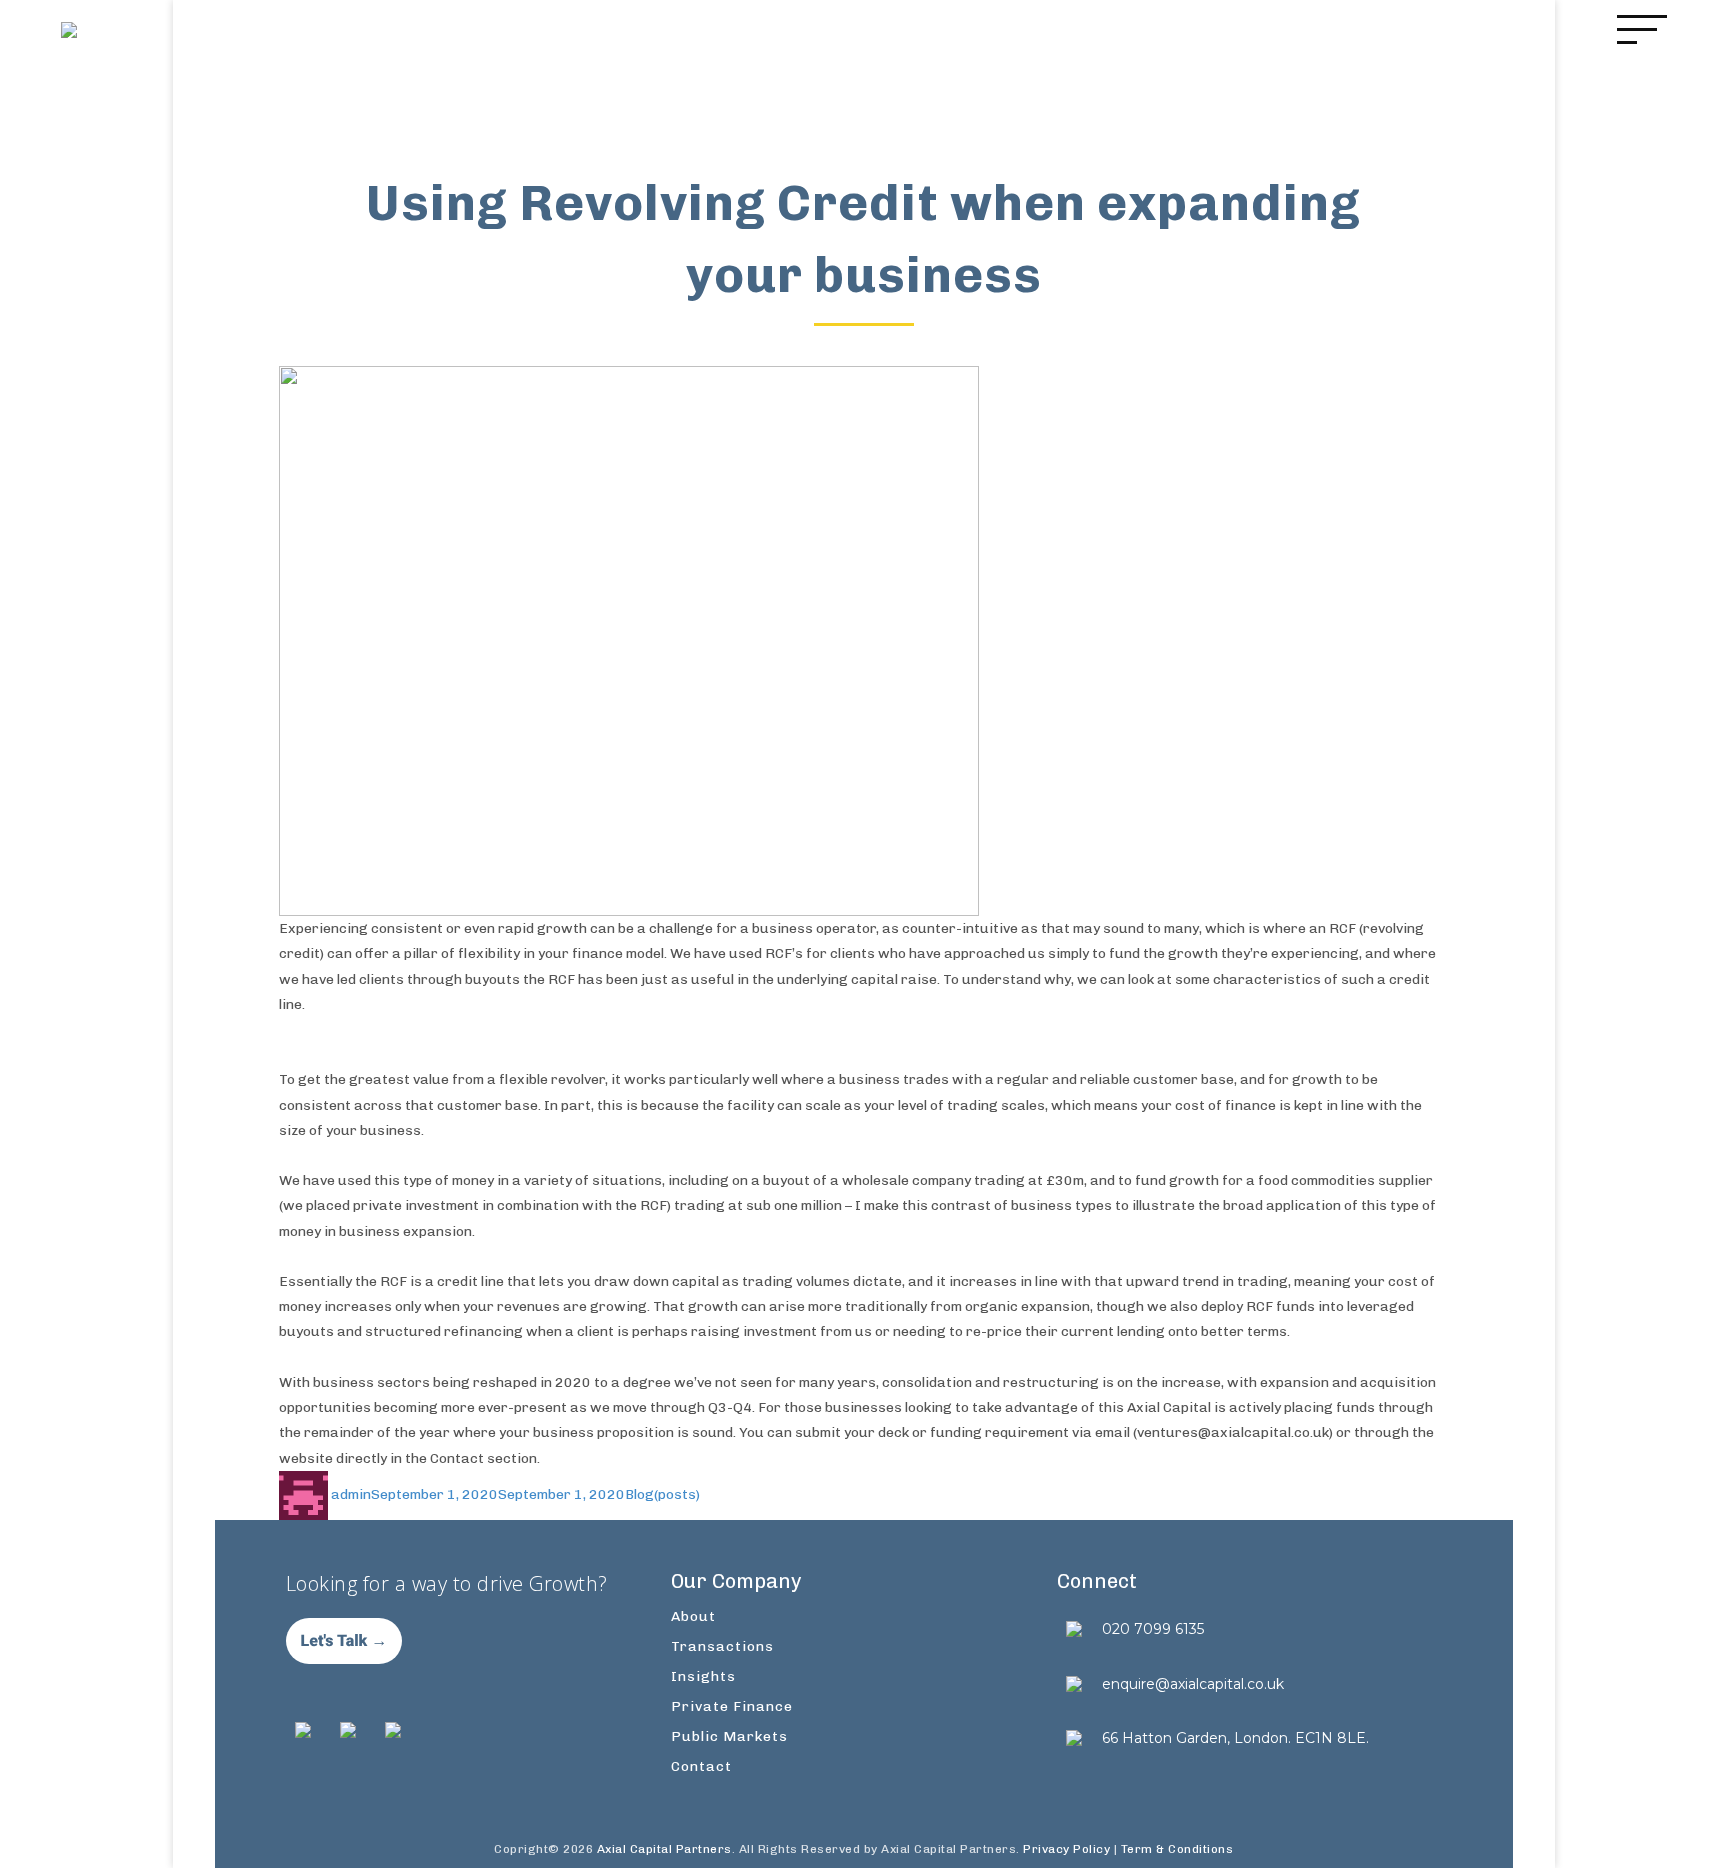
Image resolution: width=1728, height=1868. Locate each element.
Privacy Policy (1066, 1849)
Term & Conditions (1177, 1849)
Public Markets (729, 1736)
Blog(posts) (662, 1494)
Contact (701, 1766)
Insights (703, 1676)
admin (351, 1494)
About (693, 1616)
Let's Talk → (344, 1640)
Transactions (722, 1646)
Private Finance (732, 1706)
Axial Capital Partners (664, 1849)
